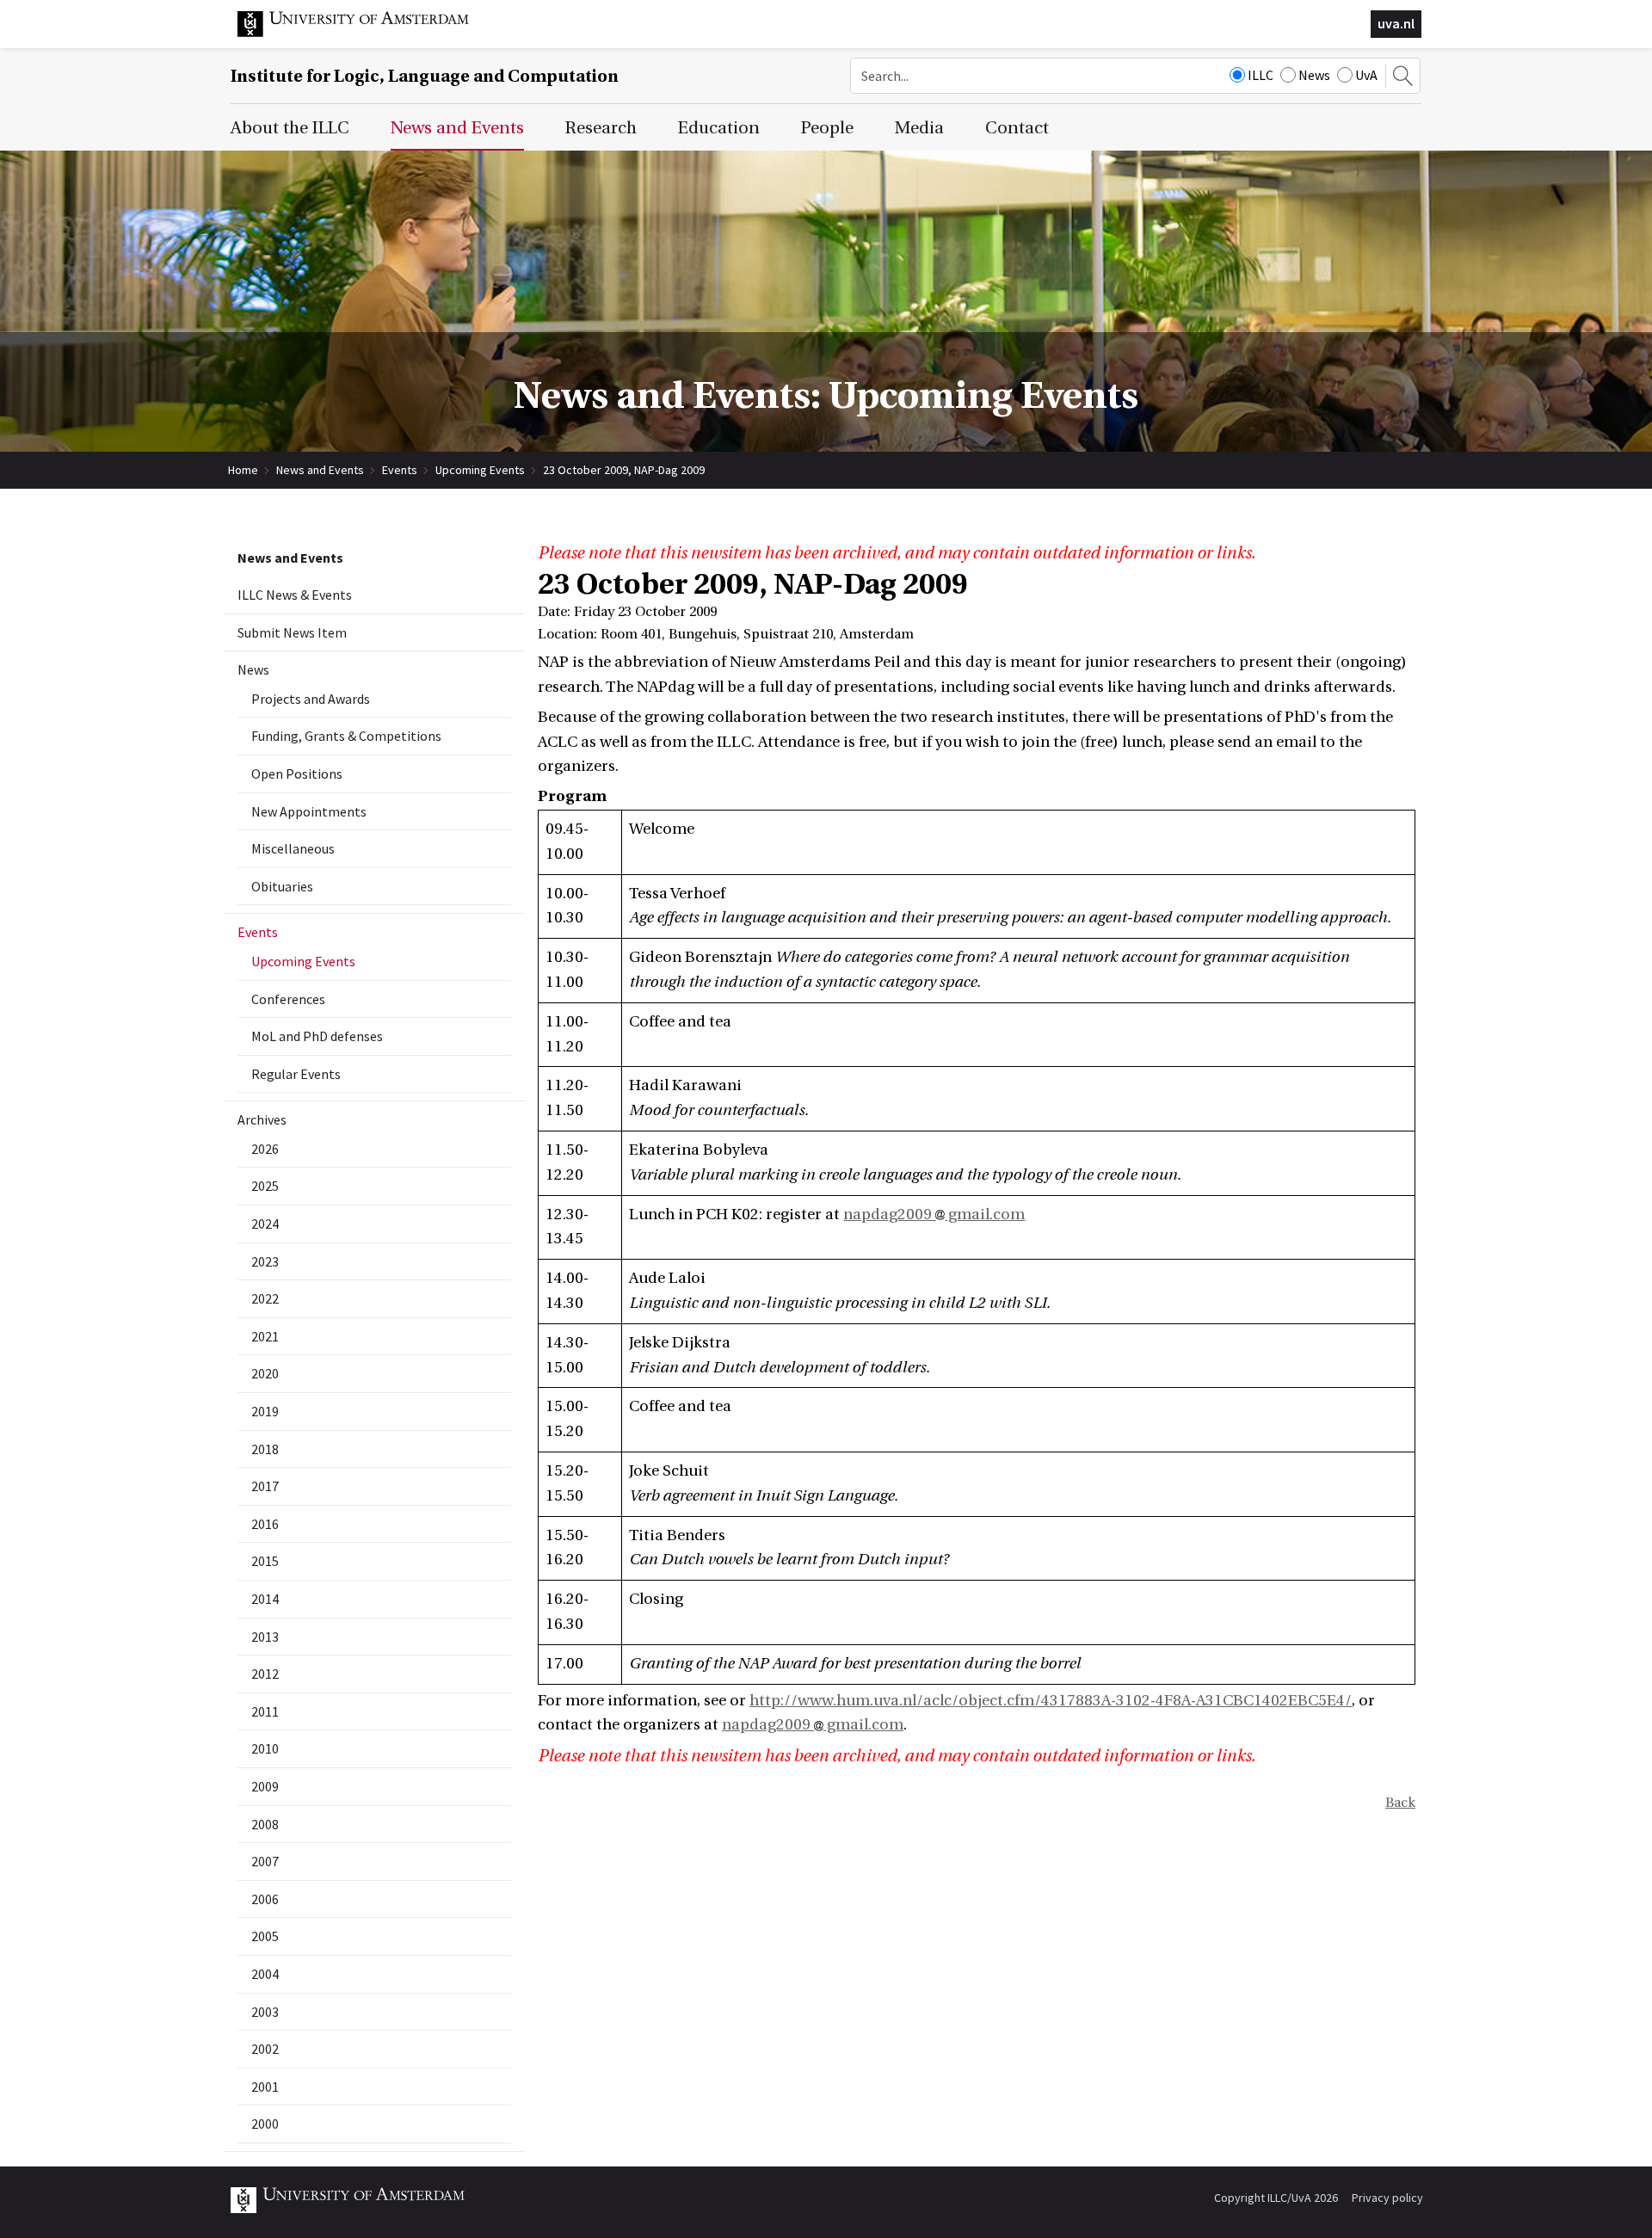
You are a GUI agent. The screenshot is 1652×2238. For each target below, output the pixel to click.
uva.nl (1396, 23)
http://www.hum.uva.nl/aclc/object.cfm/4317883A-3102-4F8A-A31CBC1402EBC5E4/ (1051, 1701)
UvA (1366, 75)
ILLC (1261, 75)
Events (400, 470)
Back (1400, 1803)
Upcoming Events (480, 470)
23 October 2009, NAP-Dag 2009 (624, 470)
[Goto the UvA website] (367, 33)
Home (243, 470)
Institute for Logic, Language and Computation (425, 76)
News (1314, 75)
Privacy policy (1387, 2198)
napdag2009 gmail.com (934, 1215)
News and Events (320, 470)
